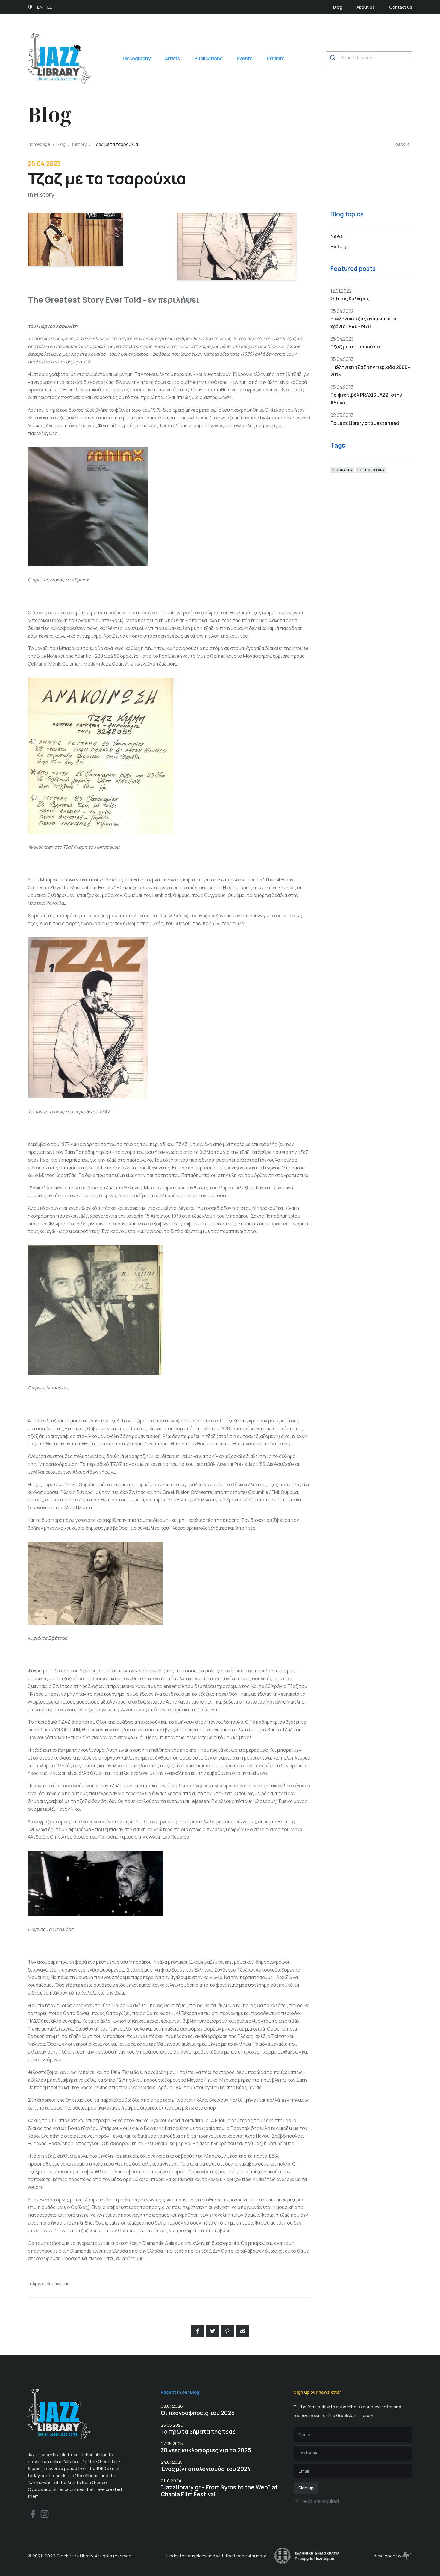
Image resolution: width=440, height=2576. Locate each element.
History (79, 144)
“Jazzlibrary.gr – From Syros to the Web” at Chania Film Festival (219, 2491)
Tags (338, 445)
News (337, 236)
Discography (137, 59)
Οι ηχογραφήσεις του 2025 (198, 2413)
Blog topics (347, 214)
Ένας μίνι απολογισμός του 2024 (206, 2469)
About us (366, 7)
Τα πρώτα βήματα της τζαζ (198, 2432)
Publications (208, 59)
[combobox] (369, 57)
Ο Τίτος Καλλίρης (350, 299)
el (50, 7)
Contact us (401, 7)
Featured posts (353, 269)
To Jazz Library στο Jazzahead (365, 423)
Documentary (371, 470)
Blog (338, 7)
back (400, 144)
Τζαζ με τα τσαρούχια (355, 347)
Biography (342, 470)
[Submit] (333, 57)
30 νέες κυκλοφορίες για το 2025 (206, 2450)
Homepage (39, 144)
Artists (172, 59)
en (40, 7)
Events (245, 59)
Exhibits (276, 59)
